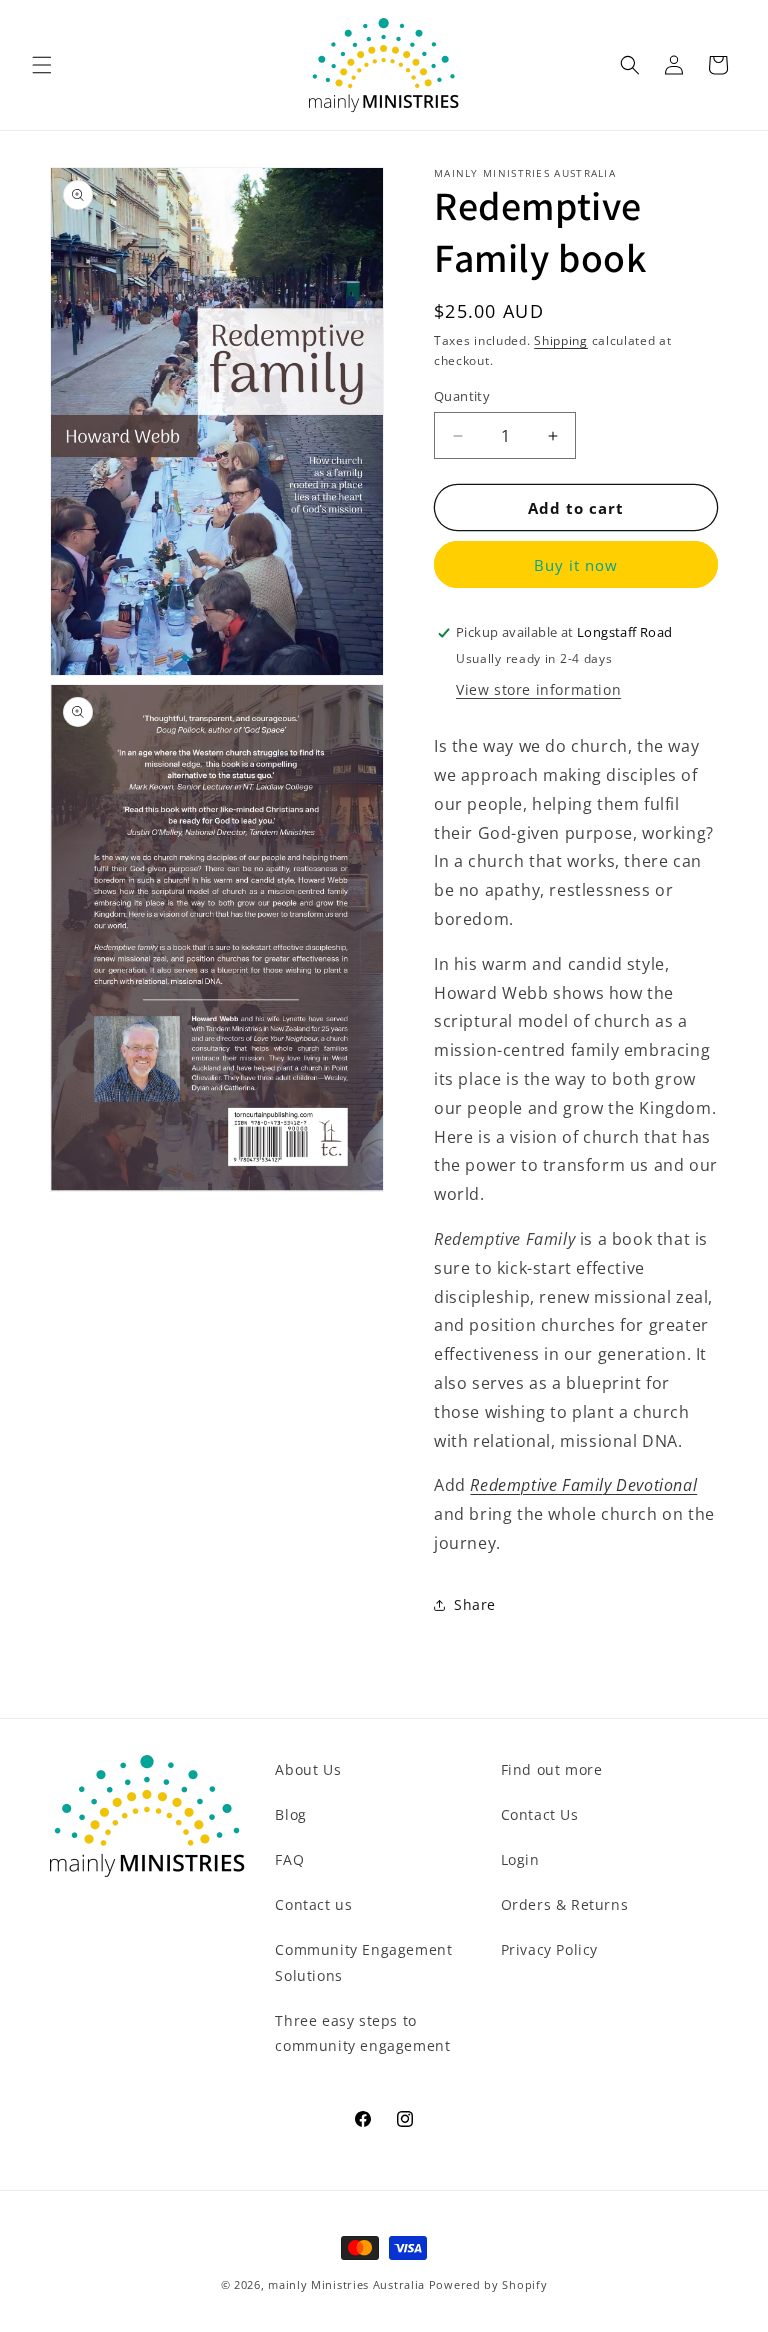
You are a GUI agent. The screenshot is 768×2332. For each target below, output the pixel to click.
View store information (538, 689)
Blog (290, 1814)
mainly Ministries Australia (346, 2284)
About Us (308, 1769)
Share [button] (475, 1604)
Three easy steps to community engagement (362, 2033)
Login (520, 1859)
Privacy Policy (549, 1949)
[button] (42, 65)
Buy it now (576, 565)
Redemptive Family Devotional (583, 1485)
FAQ (289, 1859)
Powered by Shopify (488, 2284)
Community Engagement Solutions (363, 1962)
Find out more (552, 1769)
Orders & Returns (565, 1904)
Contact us (313, 1904)
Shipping (561, 340)
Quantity (462, 396)
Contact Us (540, 1814)
